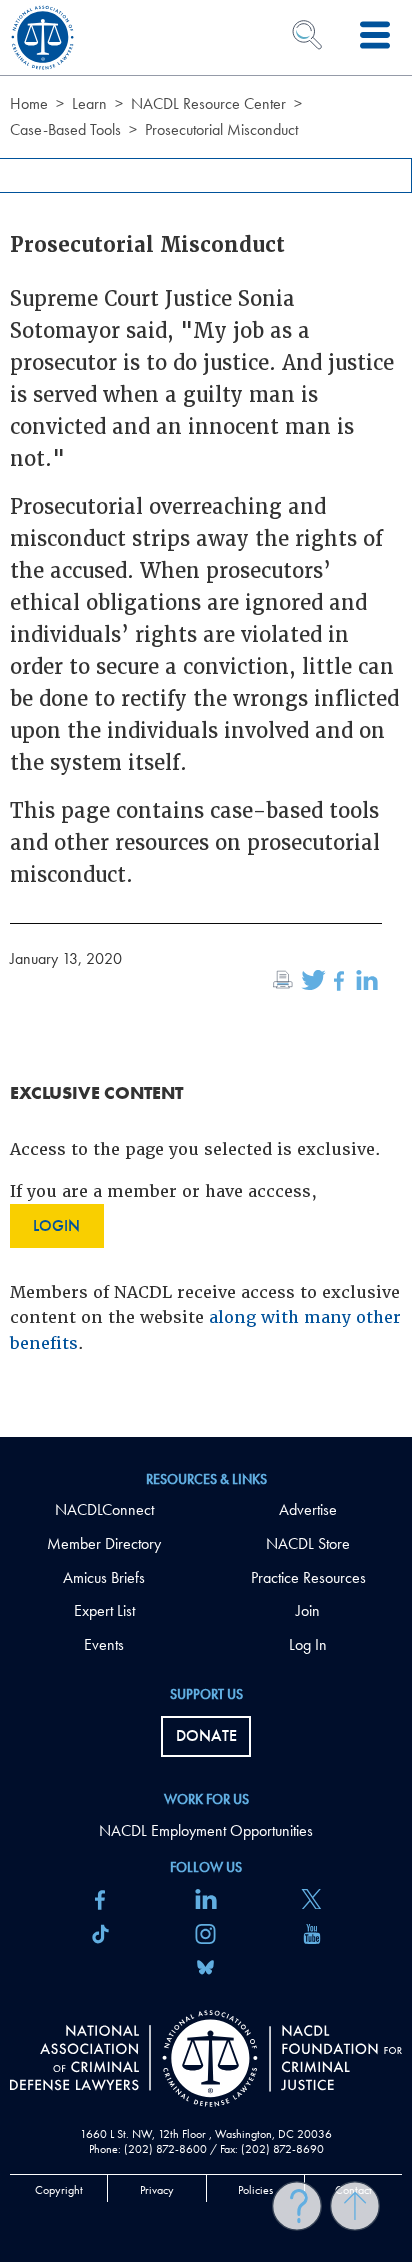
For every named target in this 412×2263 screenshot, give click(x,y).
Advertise (308, 1509)
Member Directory (104, 1543)
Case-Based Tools (65, 129)
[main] (206, 718)
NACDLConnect (104, 1509)
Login (56, 1225)
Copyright (59, 2190)
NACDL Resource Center (208, 103)
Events (104, 1644)
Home (29, 103)
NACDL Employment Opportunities (206, 1830)
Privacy (157, 2190)
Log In (308, 1644)
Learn (89, 103)
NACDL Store (308, 1543)
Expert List (104, 1610)
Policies (255, 2190)
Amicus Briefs (104, 1577)
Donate (206, 1735)
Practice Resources (308, 1577)
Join (308, 1610)
